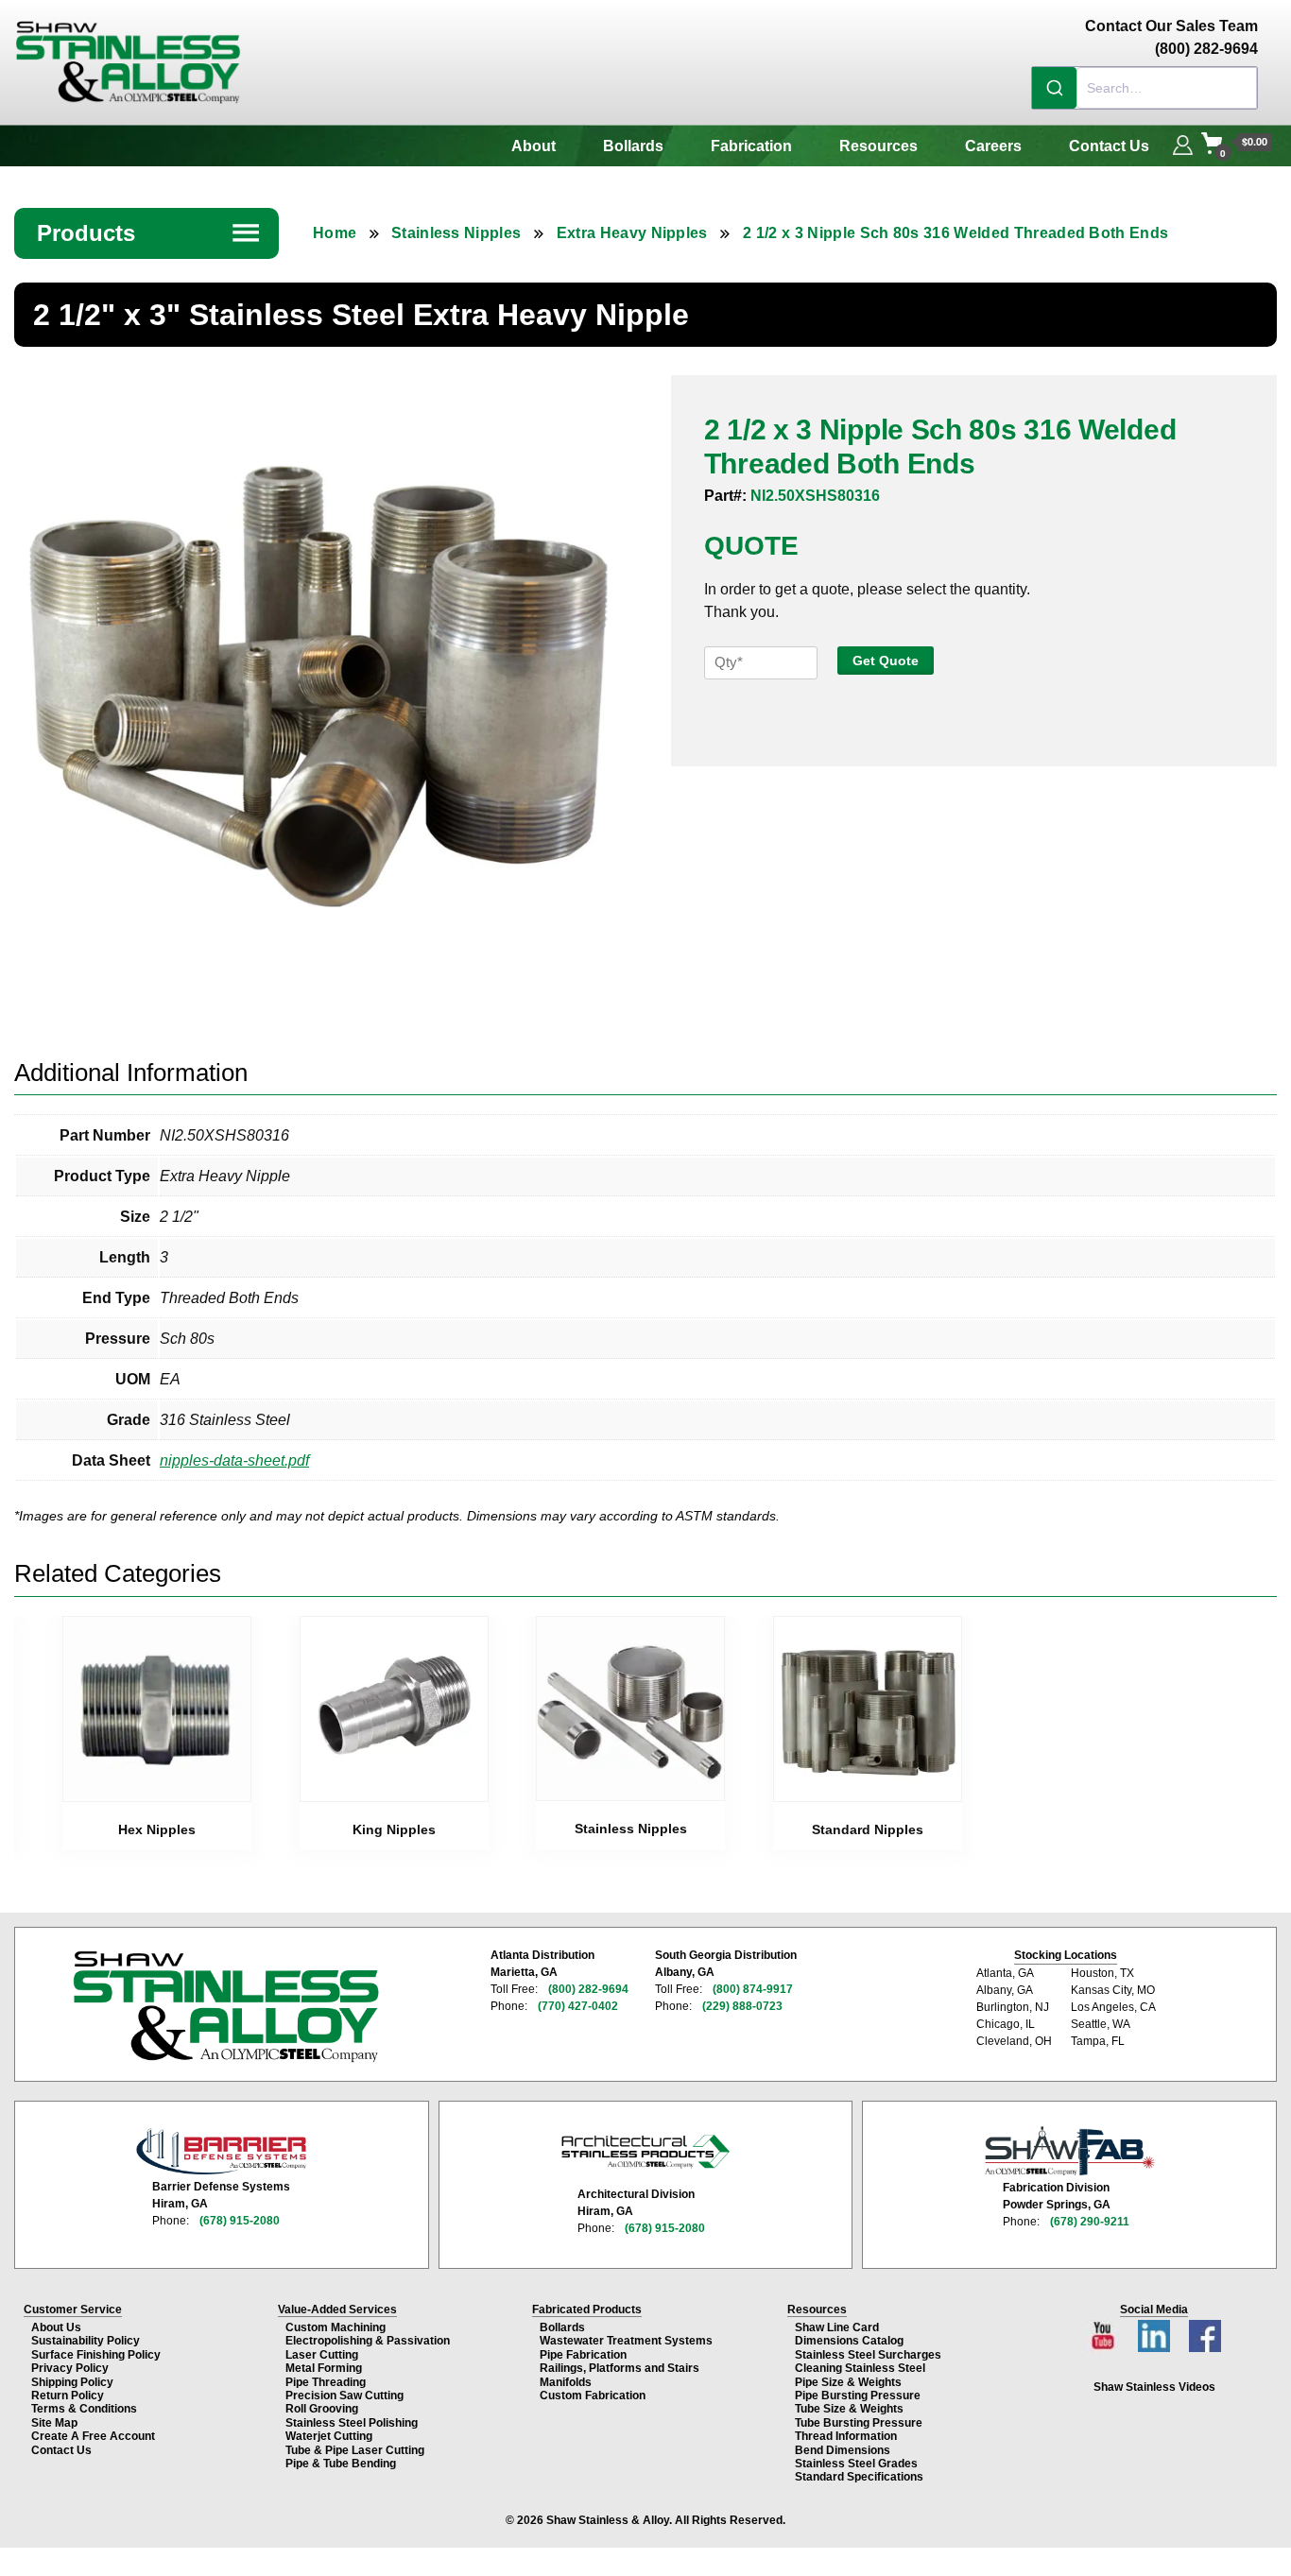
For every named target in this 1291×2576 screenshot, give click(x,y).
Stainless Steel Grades (856, 2464)
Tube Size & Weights (849, 2409)
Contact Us (1109, 146)
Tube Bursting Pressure (859, 2423)
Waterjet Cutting (329, 2436)
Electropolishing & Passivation (368, 2341)
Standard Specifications (859, 2477)
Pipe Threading (326, 2382)
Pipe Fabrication (583, 2355)
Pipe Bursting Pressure (858, 2396)
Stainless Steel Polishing (352, 2423)
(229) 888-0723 (742, 2006)
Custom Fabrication (593, 2396)
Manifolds (566, 2382)
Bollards (633, 146)
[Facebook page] (1205, 2331)
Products (149, 233)
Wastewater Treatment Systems (626, 2341)
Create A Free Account (93, 2436)
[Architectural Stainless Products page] (645, 2151)
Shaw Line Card (837, 2327)
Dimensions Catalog (849, 2341)
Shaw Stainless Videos (1154, 2387)
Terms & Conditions (84, 2409)
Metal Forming (324, 2368)
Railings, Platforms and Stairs (620, 2368)
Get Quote (886, 661)
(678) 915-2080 (240, 2221)
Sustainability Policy (86, 2341)
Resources (878, 146)
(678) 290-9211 (1090, 2222)
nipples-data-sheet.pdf (234, 1460)
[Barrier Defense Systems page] (221, 2151)
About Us (56, 2327)
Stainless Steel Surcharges (868, 2355)
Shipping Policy (72, 2382)
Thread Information (846, 2436)
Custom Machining (336, 2327)
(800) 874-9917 (753, 1989)
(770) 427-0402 (578, 2006)
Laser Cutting (322, 2355)
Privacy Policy (70, 2368)
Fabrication (751, 146)
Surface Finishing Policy (96, 2355)
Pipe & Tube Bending (341, 2464)
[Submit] (1054, 88)
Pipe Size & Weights (848, 2382)
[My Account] (1183, 143)
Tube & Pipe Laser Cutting (355, 2450)
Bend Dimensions (843, 2450)
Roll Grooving (322, 2409)
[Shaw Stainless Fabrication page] (1070, 2151)
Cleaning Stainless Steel (860, 2368)
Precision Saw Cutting (344, 2396)
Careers (993, 146)
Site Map (54, 2423)
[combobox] (1145, 88)
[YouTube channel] (1105, 2331)
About (534, 146)
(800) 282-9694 (588, 1989)
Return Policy (68, 2396)
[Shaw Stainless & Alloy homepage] (225, 2007)
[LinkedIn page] (1156, 2331)
